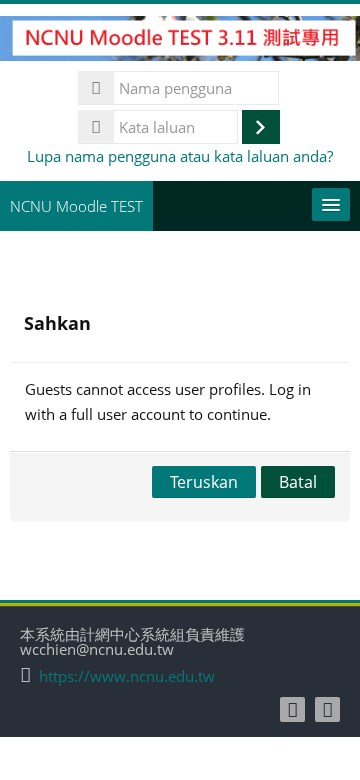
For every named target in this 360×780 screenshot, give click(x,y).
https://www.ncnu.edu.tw (127, 676)
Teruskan (204, 482)
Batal (298, 482)
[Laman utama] (180, 42)
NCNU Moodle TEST (76, 206)
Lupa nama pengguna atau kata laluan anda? (180, 156)
